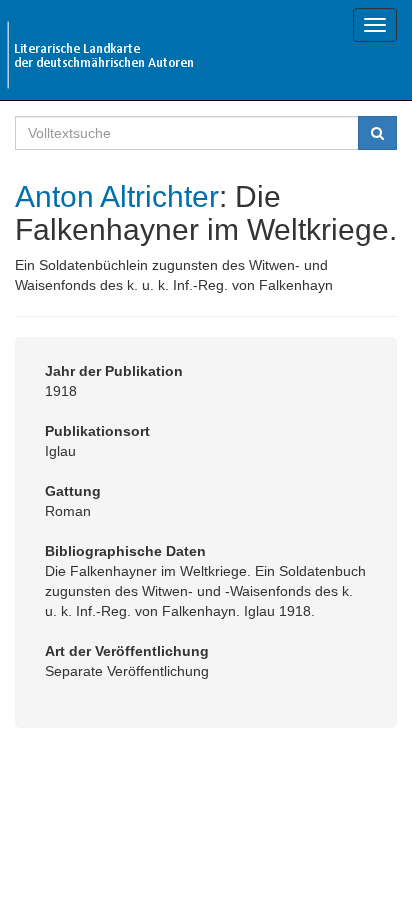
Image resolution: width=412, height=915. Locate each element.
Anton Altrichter (117, 196)
